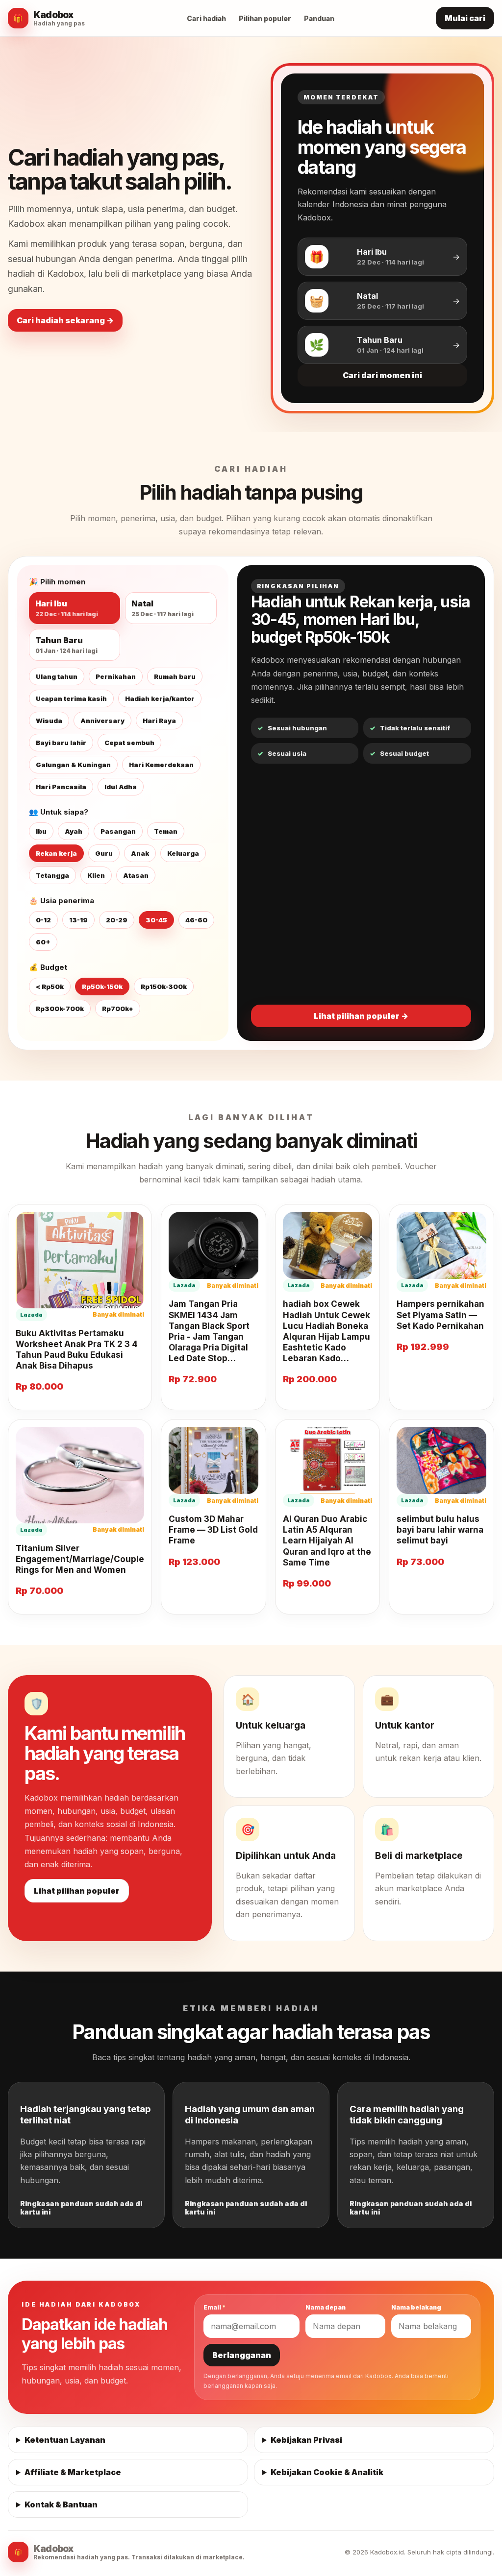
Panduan (319, 18)
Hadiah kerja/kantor (160, 698)
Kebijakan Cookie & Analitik (327, 2472)
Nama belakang (416, 2307)
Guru (104, 853)
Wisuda (49, 721)
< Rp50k (50, 987)
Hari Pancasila (61, 787)
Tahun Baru (66, 645)
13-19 (78, 920)
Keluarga (183, 853)
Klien (96, 875)
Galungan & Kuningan (73, 765)
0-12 (43, 920)
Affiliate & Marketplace (73, 2472)
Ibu (41, 831)
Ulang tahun (57, 676)
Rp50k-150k (102, 987)
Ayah (74, 831)
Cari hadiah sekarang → (65, 320)
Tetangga (52, 875)
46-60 (196, 920)
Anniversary (102, 721)
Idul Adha (121, 787)
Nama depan (326, 2307)
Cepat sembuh (129, 743)
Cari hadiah (206, 18)
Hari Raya (159, 721)
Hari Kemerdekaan (161, 765)
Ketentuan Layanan (65, 2440)
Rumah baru (175, 676)
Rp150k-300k (164, 987)
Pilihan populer (265, 18)
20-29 (117, 920)
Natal (163, 608)
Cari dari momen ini (382, 375)
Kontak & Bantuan (61, 2504)
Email (214, 2307)
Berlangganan (242, 2355)
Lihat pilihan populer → (361, 1016)
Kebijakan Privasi (306, 2440)
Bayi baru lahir (61, 743)
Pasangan (118, 831)
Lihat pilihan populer (77, 1891)
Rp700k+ (118, 1009)
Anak (140, 853)
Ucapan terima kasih (71, 698)
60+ (43, 942)
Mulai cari (465, 18)
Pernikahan (116, 676)
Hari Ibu (67, 608)
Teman (166, 831)
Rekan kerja (56, 853)
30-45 (156, 920)
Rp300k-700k (60, 1009)
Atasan (136, 875)
